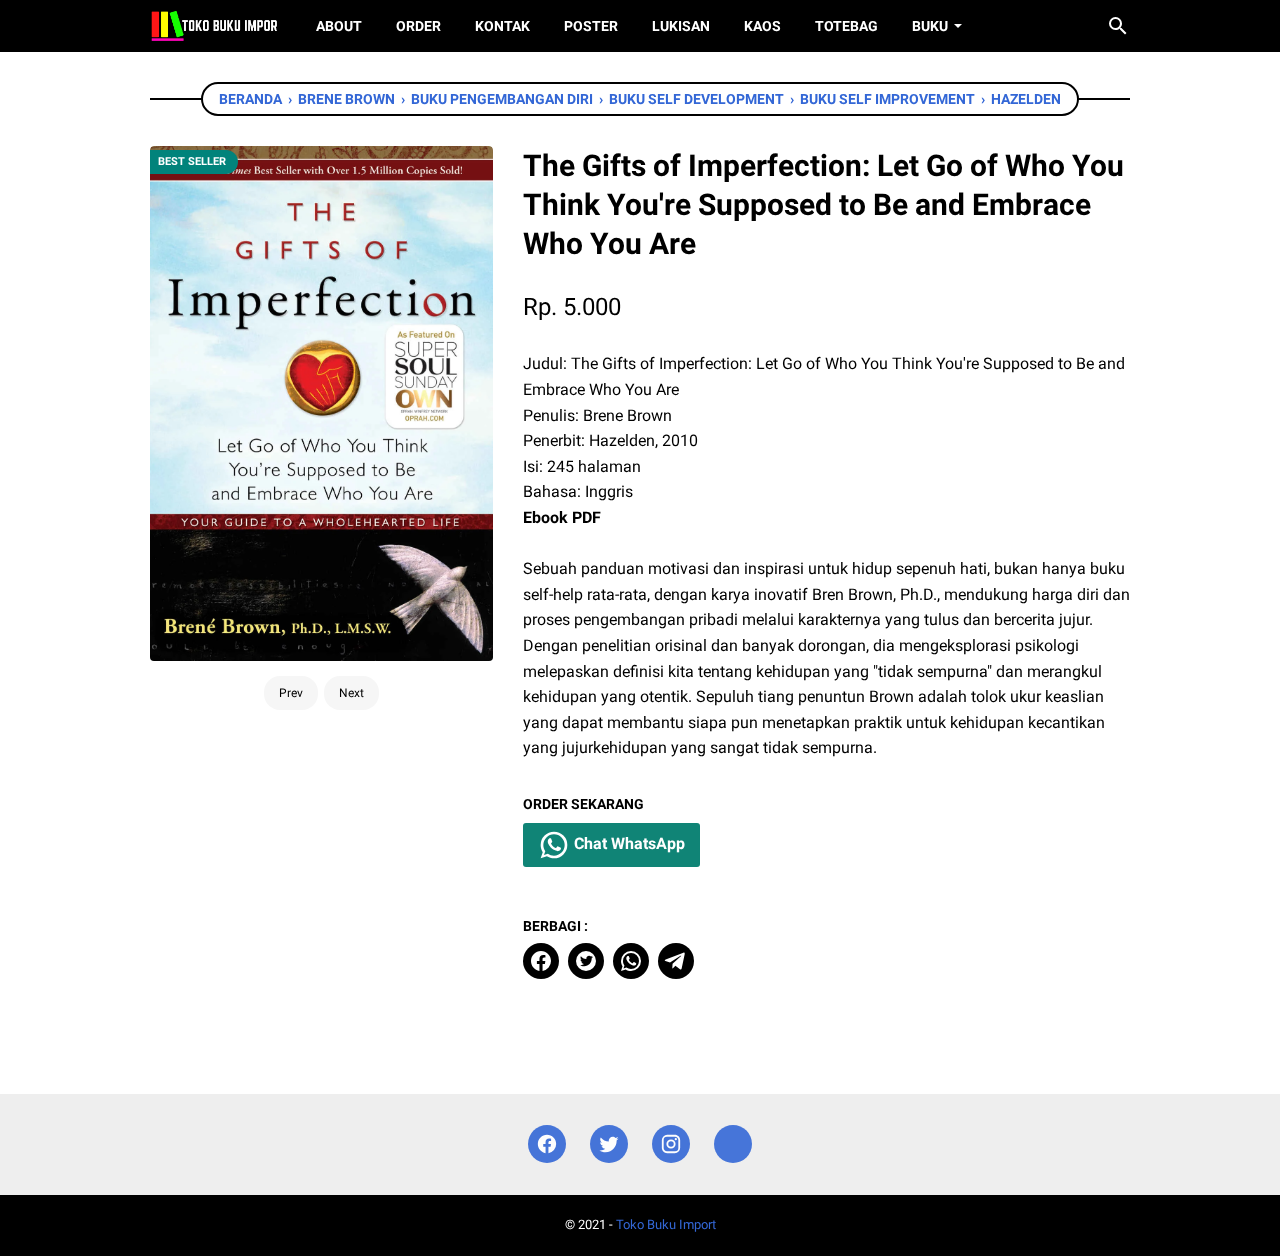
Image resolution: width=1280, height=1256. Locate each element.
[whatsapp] (631, 961)
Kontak (502, 26)
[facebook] (541, 961)
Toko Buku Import (666, 1224)
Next (351, 693)
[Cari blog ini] (1118, 26)
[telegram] (676, 961)
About (339, 26)
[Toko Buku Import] (214, 26)
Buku (930, 26)
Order (418, 26)
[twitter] (586, 961)
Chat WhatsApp (627, 844)
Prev (291, 693)
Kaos (762, 26)
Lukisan (681, 26)
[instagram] (671, 1144)
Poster (591, 26)
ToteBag (846, 26)
